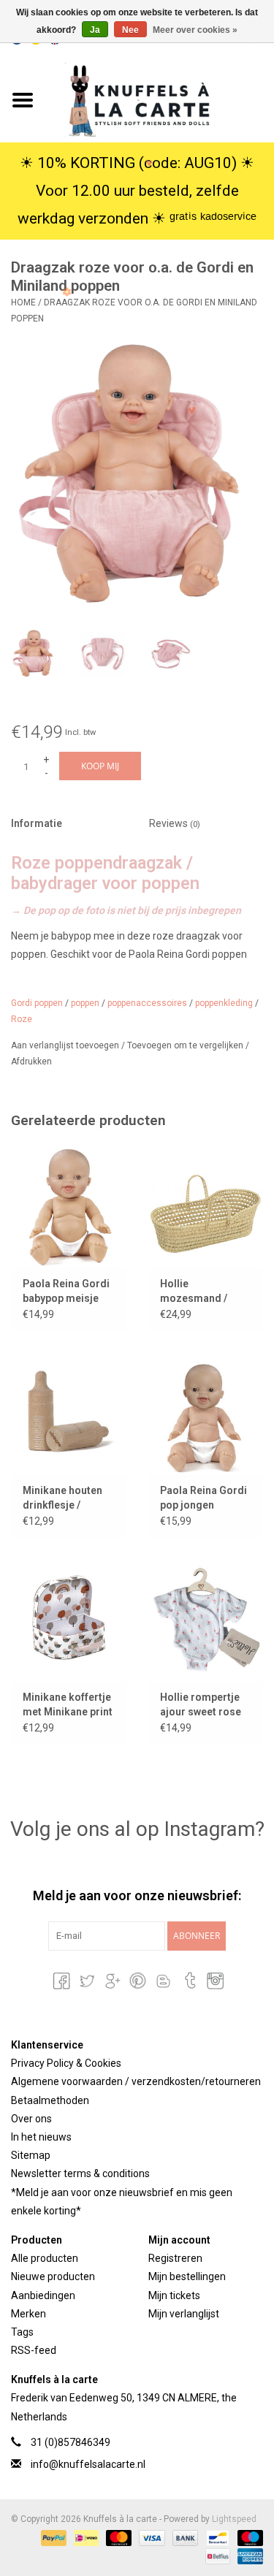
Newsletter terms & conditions (80, 2173)
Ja (95, 30)
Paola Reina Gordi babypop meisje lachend (66, 1292)
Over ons (31, 2119)
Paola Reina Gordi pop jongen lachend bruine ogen (203, 1498)
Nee (130, 30)
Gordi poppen (37, 1003)
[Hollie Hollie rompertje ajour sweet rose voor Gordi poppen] (206, 1621)
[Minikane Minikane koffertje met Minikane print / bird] (69, 1621)
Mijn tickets (174, 2295)
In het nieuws (41, 2137)
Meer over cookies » (195, 30)
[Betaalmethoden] (52, 2537)
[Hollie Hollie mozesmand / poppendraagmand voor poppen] (206, 1207)
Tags (22, 2332)
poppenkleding (224, 1003)
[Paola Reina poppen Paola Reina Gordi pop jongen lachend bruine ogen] (206, 1414)
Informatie (37, 823)
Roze (22, 1019)
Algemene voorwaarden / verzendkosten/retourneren (136, 2081)
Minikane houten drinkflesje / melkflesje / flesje (65, 1498)
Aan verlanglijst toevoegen (66, 1045)
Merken (28, 2314)
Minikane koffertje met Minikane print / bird (68, 1705)
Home (23, 302)
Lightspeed (234, 2519)
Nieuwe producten (53, 2276)
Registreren (175, 2258)
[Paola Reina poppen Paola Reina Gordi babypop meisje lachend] (69, 1207)
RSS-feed (34, 2350)
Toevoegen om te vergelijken (186, 1045)
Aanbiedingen (43, 2295)
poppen (85, 1003)
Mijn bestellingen (187, 2276)
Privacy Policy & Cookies (66, 2063)
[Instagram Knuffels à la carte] (214, 1981)
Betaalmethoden (50, 2100)
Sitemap (31, 2155)
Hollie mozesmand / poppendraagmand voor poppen (206, 1292)
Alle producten (45, 2258)
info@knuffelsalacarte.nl (88, 2464)
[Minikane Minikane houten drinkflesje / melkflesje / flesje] (69, 1414)
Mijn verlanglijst (184, 2314)
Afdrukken (31, 1062)
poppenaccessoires (147, 1003)
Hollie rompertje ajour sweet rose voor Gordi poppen (205, 1705)
